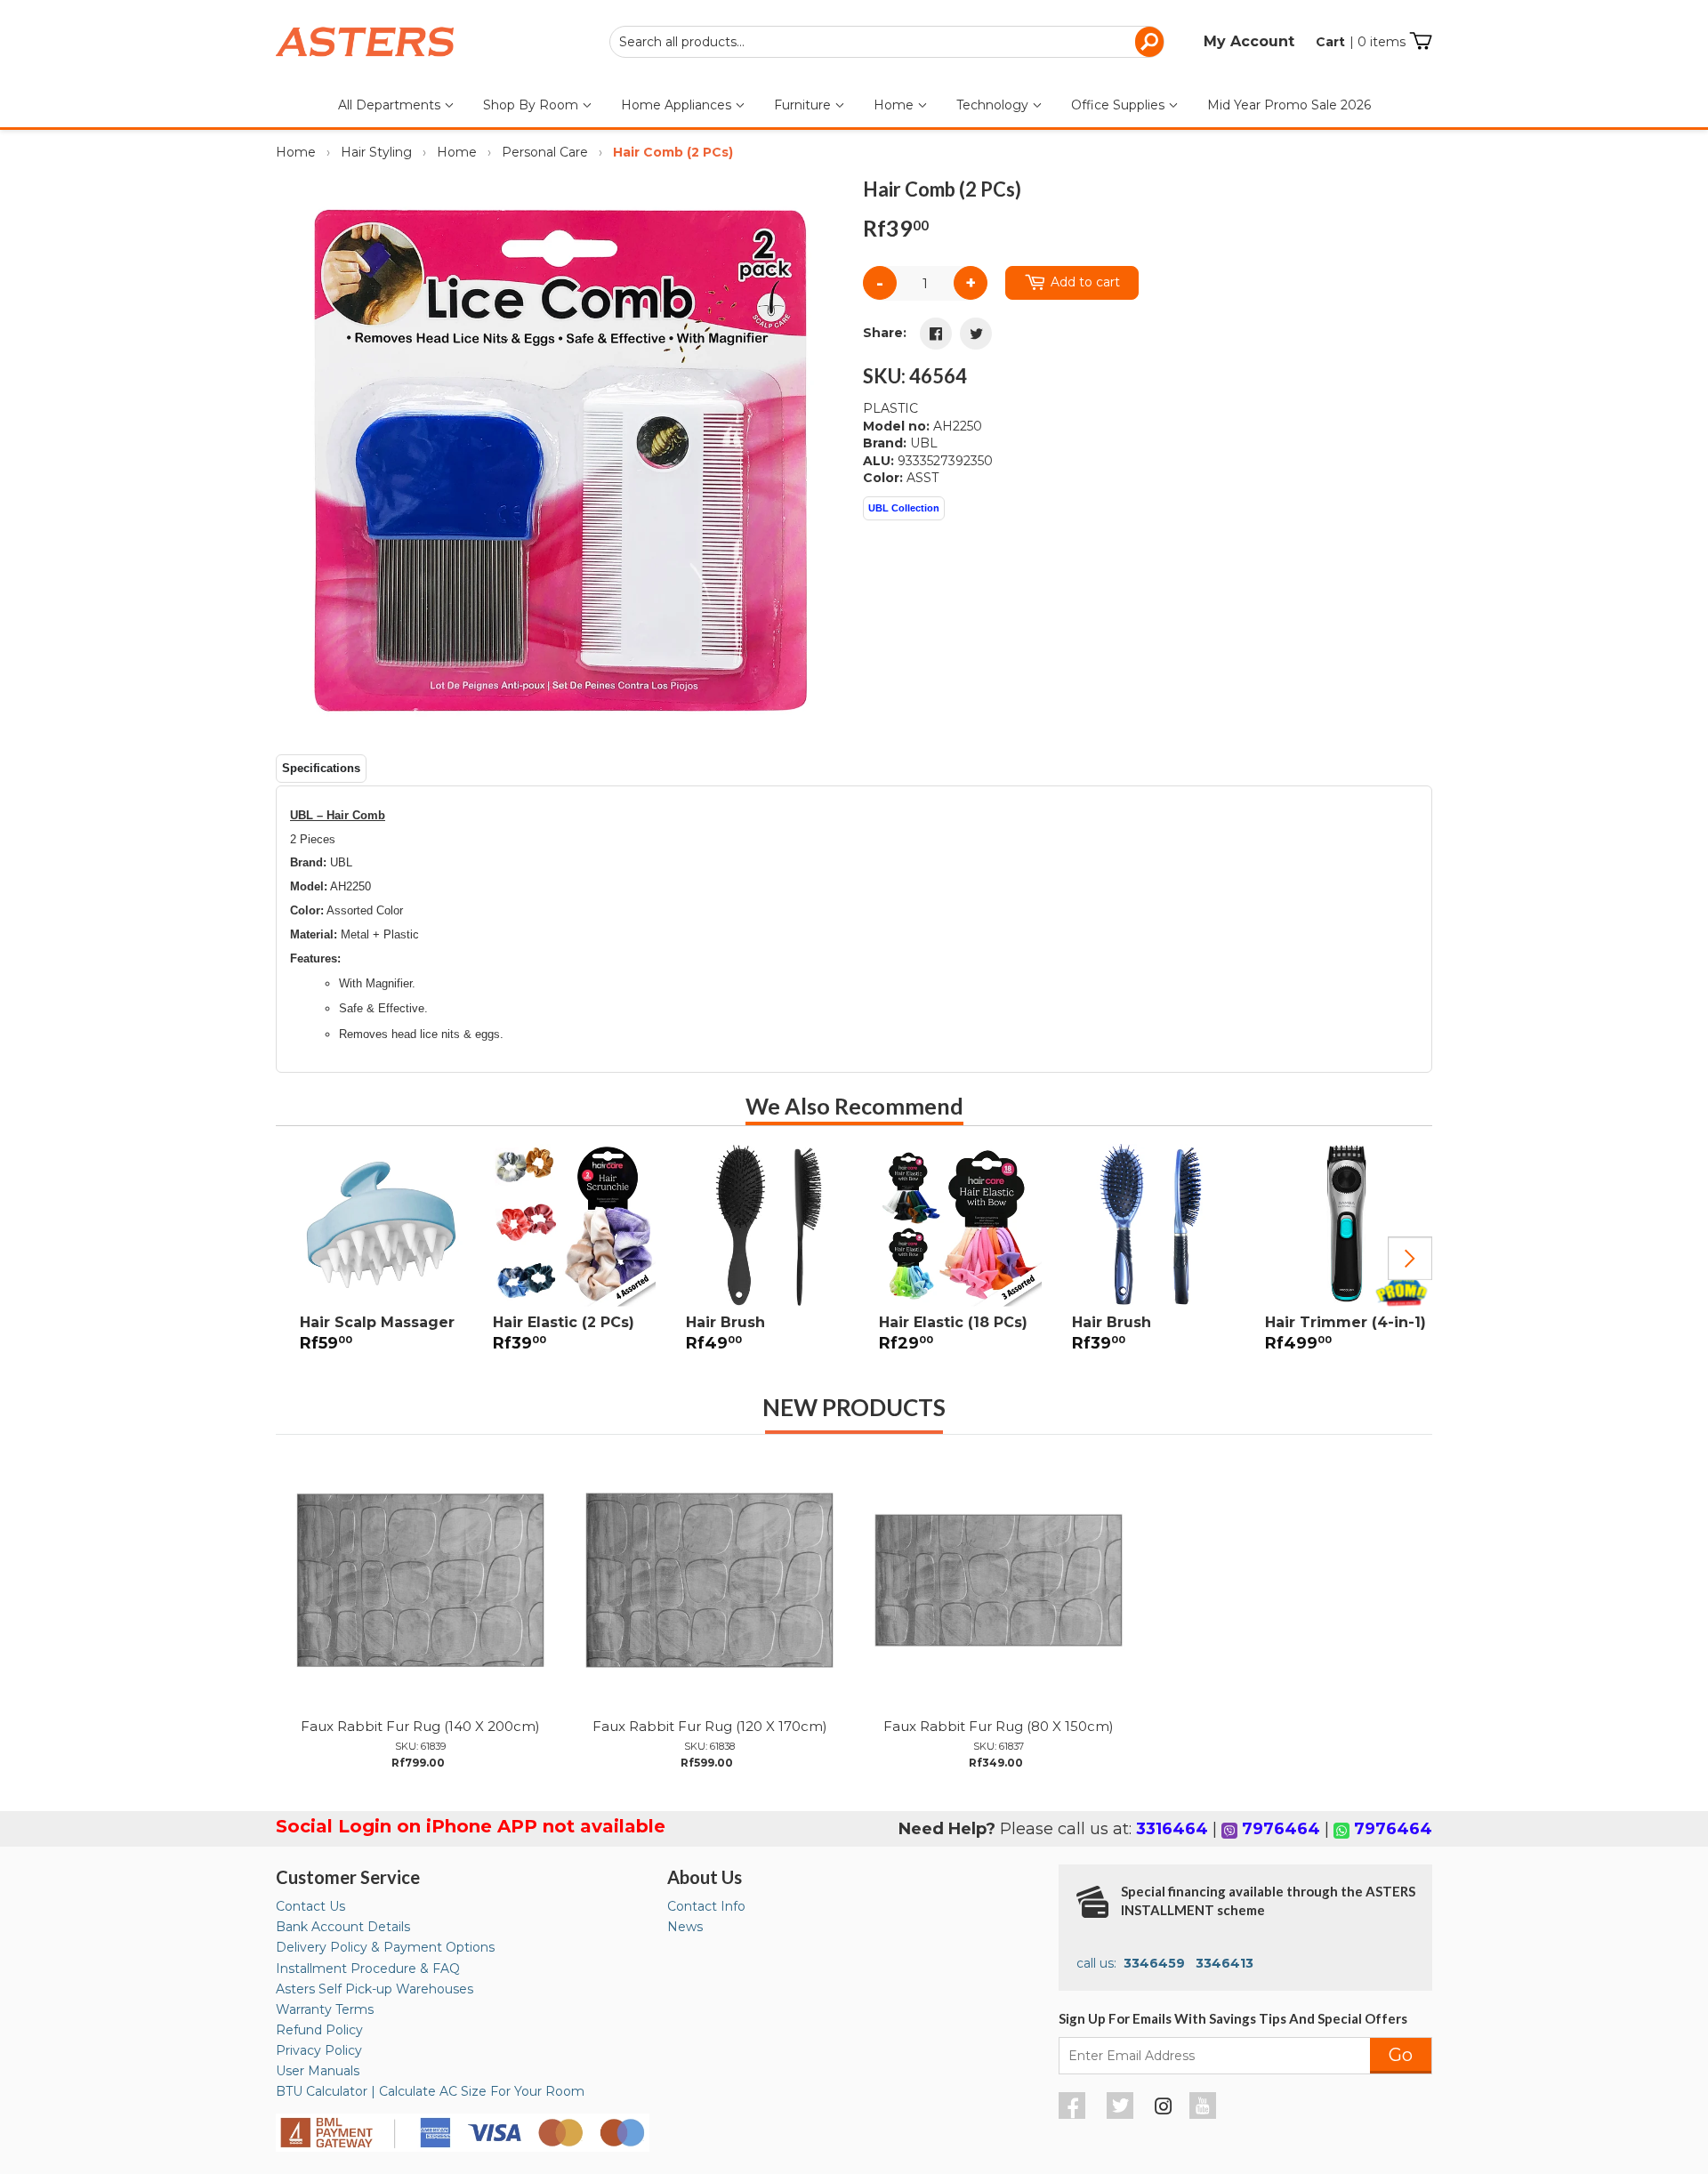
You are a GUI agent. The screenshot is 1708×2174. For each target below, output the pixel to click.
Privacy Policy (319, 2050)
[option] (372, 1259)
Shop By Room (532, 105)
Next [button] (1410, 1259)
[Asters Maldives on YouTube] (1205, 2114)
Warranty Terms (325, 2009)
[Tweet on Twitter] (976, 334)
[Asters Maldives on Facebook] (1074, 2114)
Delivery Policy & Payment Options (385, 1947)
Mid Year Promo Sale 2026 (1289, 105)
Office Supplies (1120, 105)
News (685, 1927)
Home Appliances (678, 105)
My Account (1249, 41)
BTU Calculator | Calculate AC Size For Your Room (430, 2091)
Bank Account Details (343, 1927)
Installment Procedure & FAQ (368, 1969)
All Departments (391, 105)
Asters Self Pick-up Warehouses (375, 1989)
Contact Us (310, 1906)
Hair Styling (376, 152)
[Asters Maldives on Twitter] (1122, 2114)
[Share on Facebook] (936, 334)
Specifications (321, 768)
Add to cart (1085, 282)
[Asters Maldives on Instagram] (1164, 2109)
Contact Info (706, 1906)
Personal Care (545, 152)
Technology (994, 105)
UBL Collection (904, 508)
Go (1401, 2055)
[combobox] (887, 42)
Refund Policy (319, 2030)
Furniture (804, 105)
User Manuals (318, 2071)
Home (895, 105)
